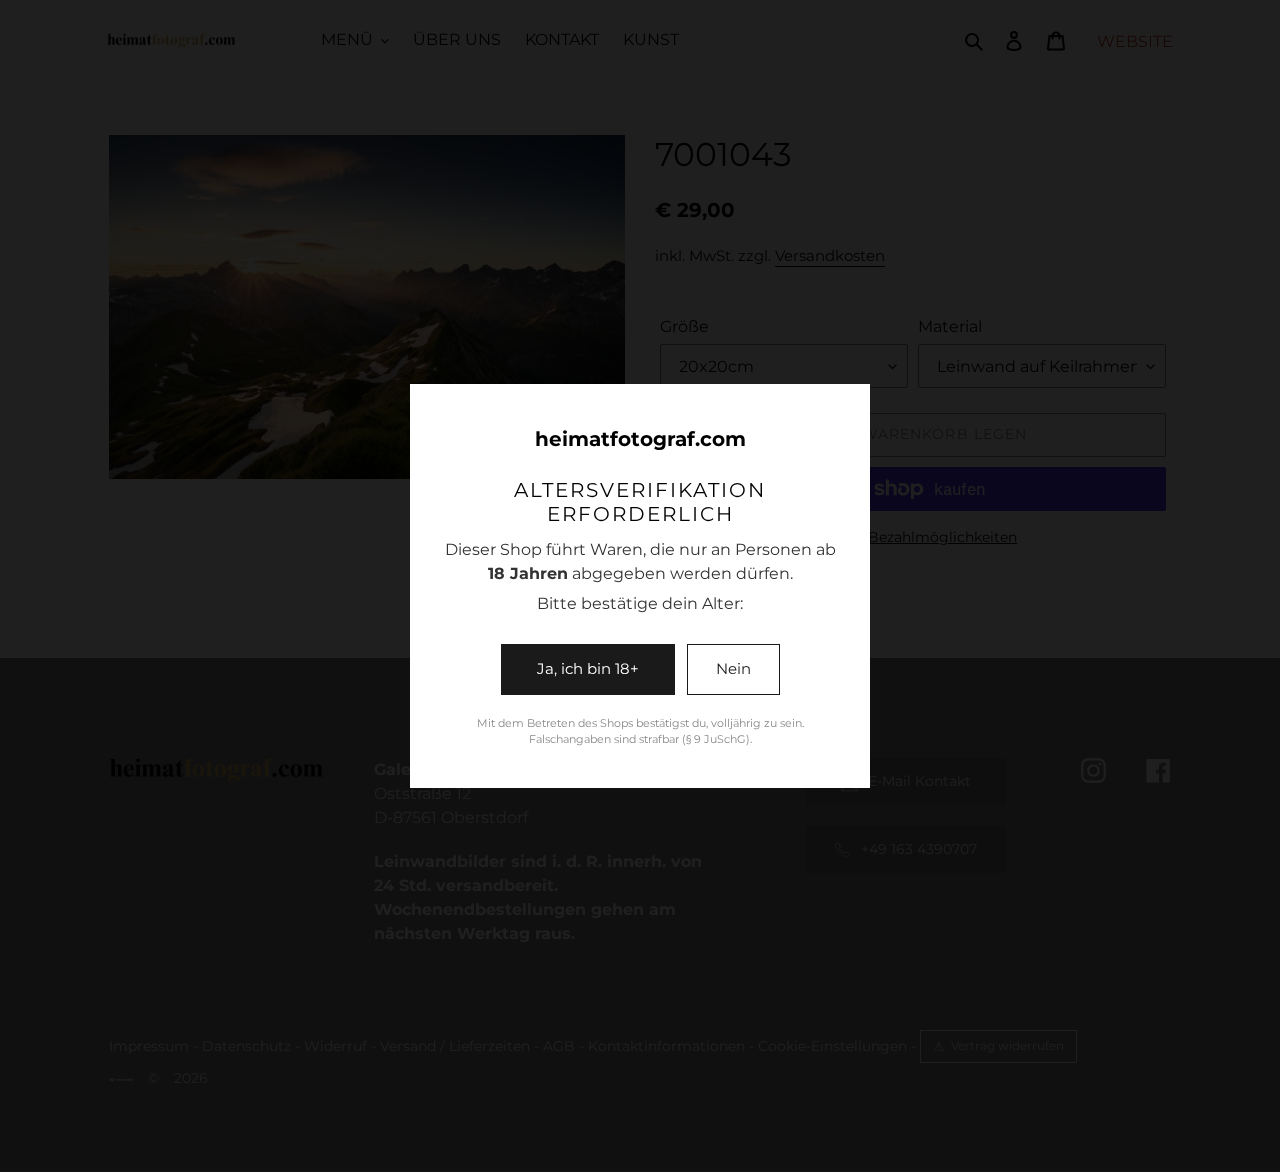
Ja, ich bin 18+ (588, 668)
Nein (733, 668)
